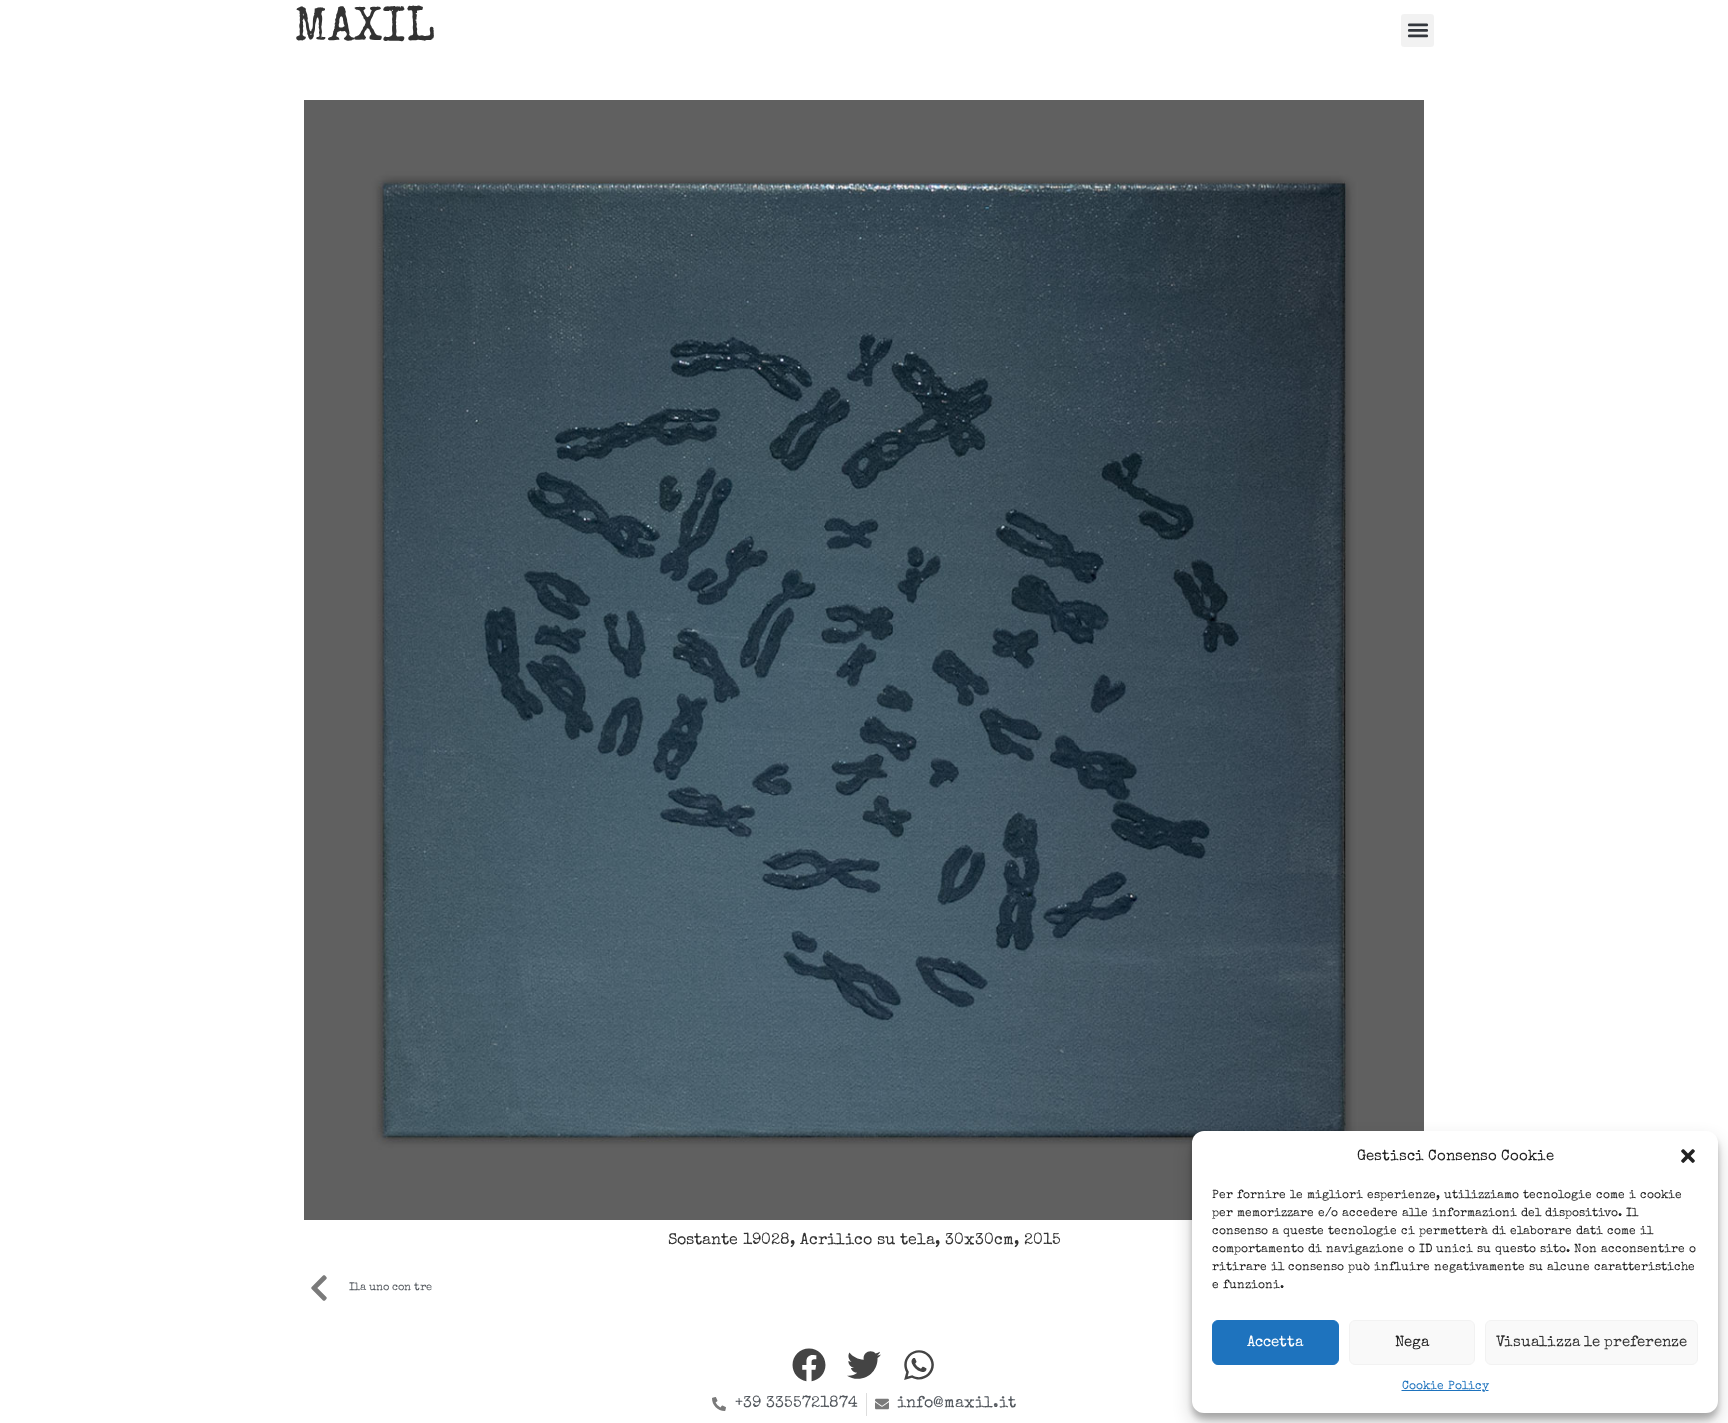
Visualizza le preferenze (1591, 1342)
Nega (1412, 1342)
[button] (1688, 1156)
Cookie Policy (1445, 1387)
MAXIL (364, 30)
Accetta (1275, 1342)
